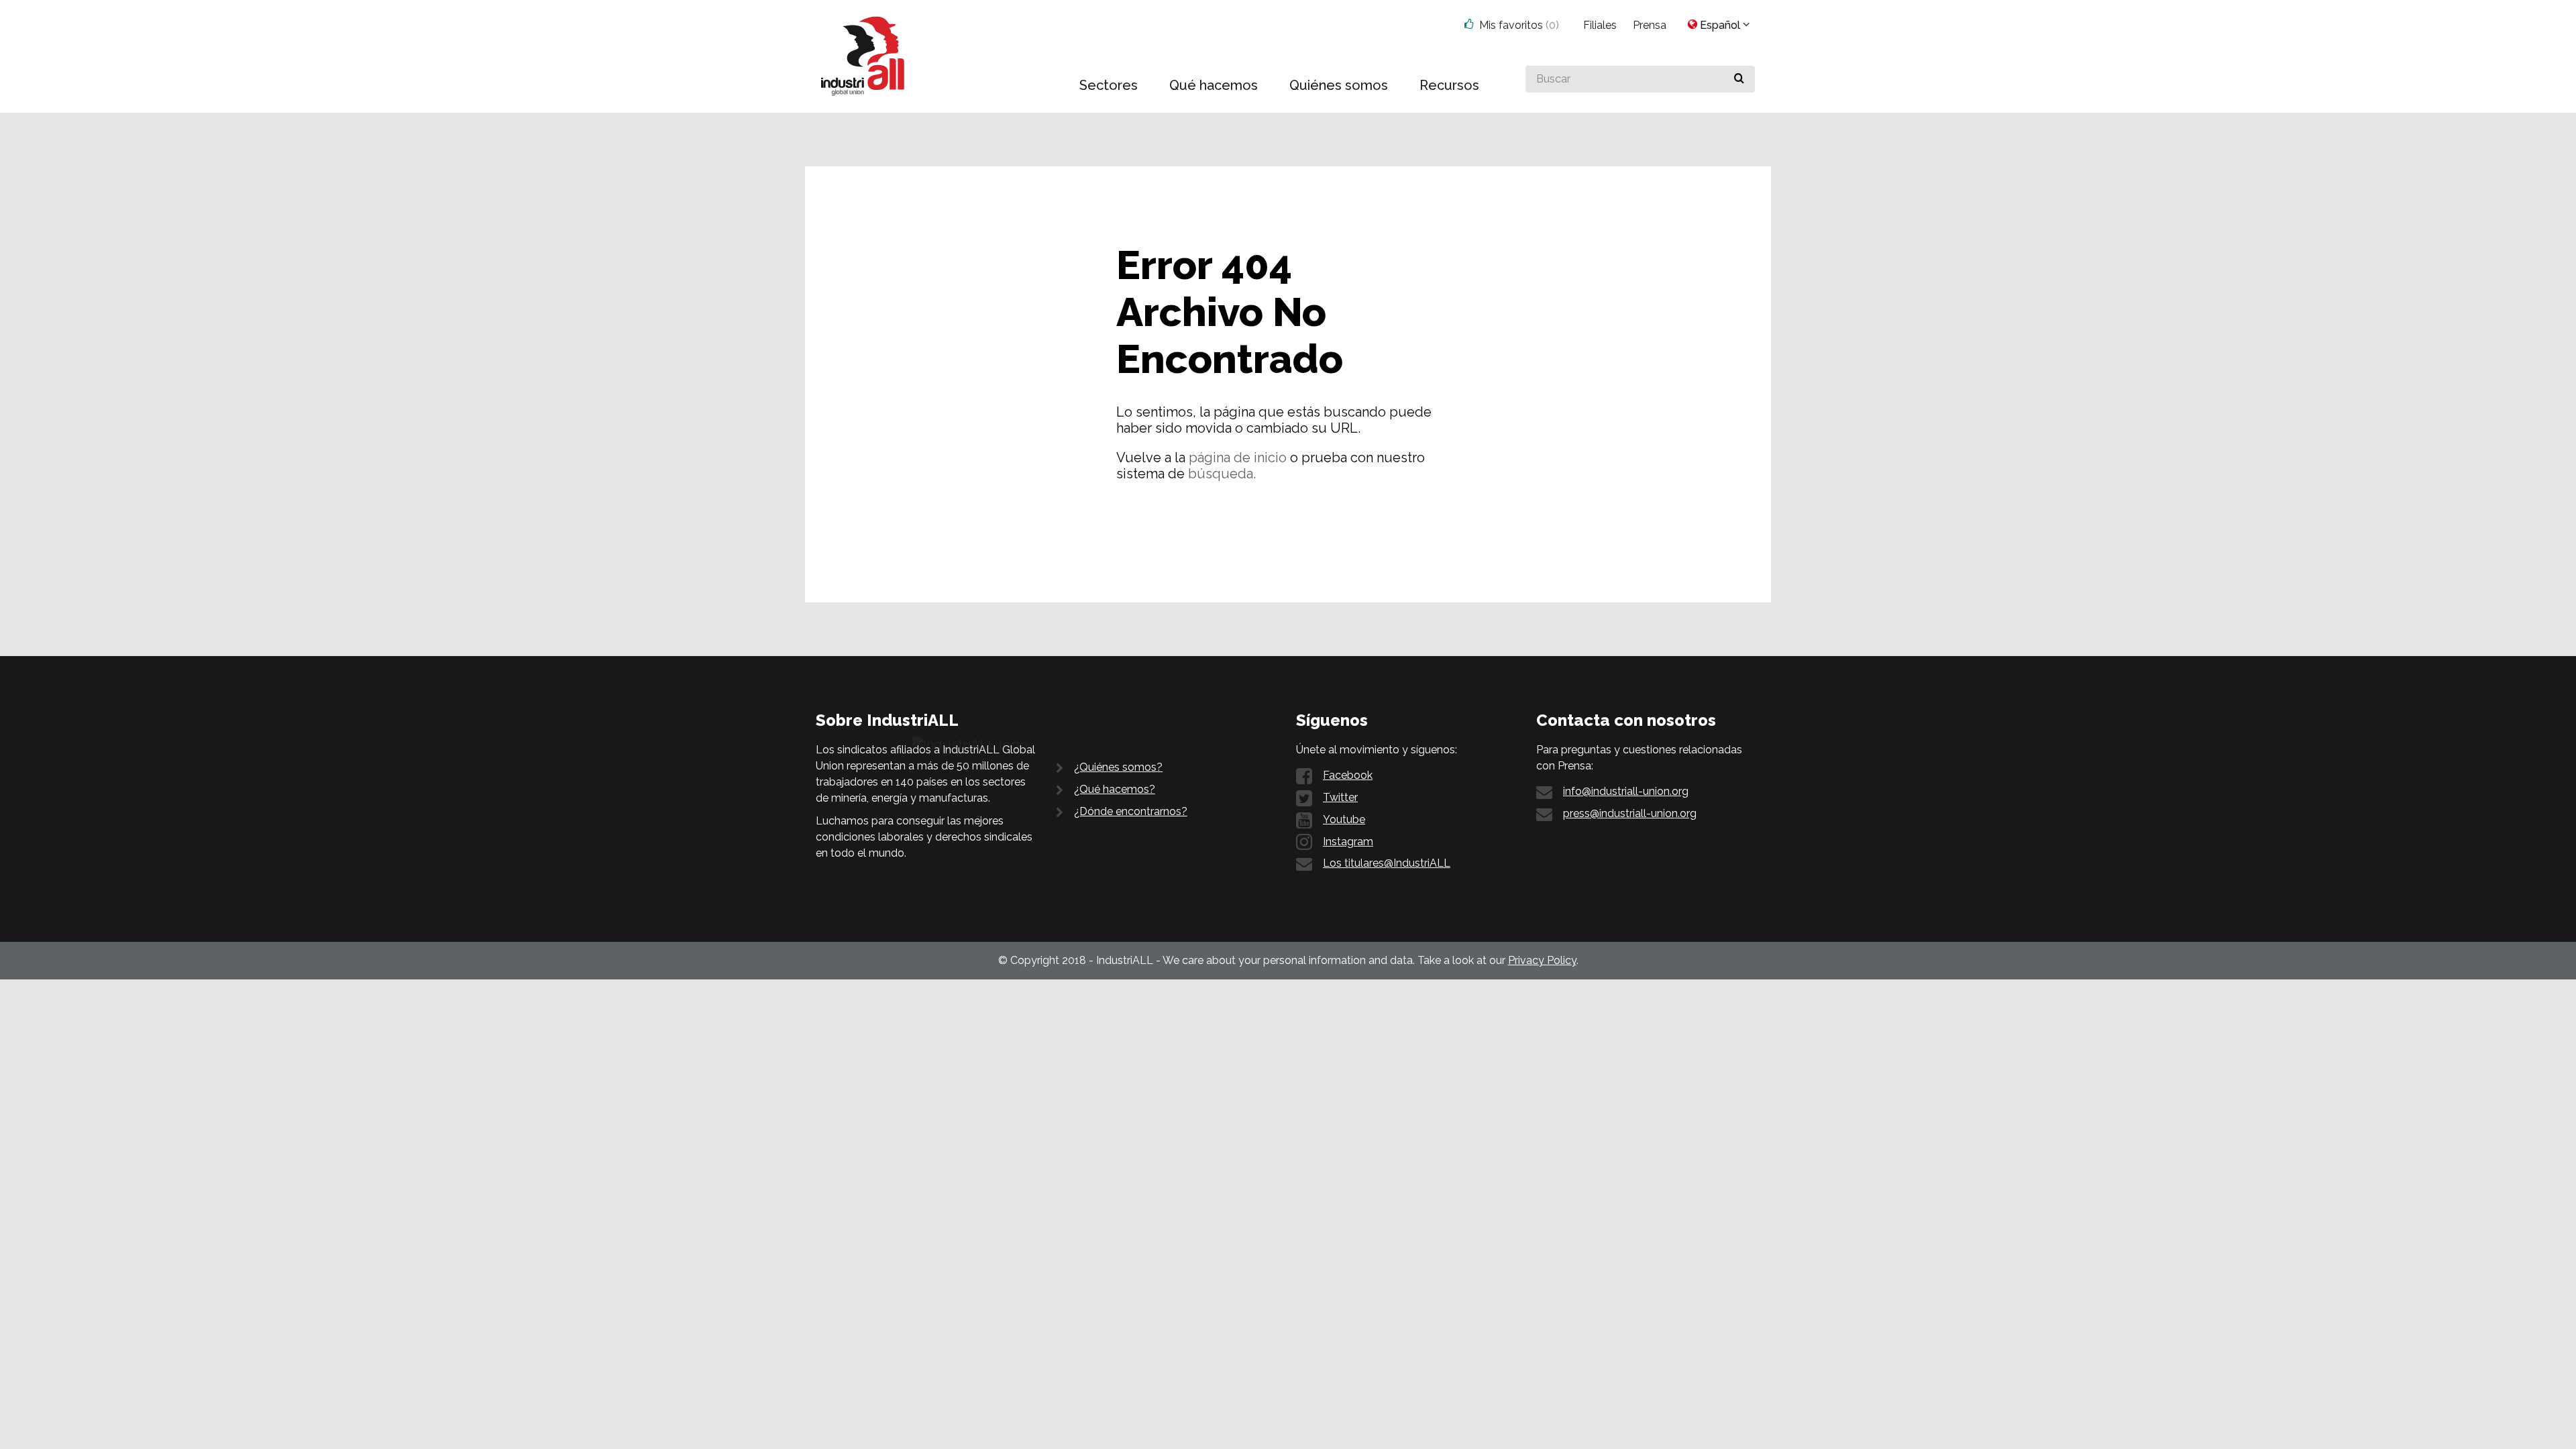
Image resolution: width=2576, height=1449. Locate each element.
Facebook (1348, 775)
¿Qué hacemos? (1115, 789)
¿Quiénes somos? (1118, 767)
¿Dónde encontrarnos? (1131, 811)
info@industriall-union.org (1626, 791)
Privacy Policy (1542, 960)
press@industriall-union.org (1630, 813)
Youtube (1344, 819)
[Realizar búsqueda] (1739, 79)
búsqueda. (1222, 474)
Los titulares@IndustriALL (1387, 863)
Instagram (1348, 842)
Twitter (1340, 797)
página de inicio (1238, 458)
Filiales (1600, 25)
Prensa (1650, 25)
